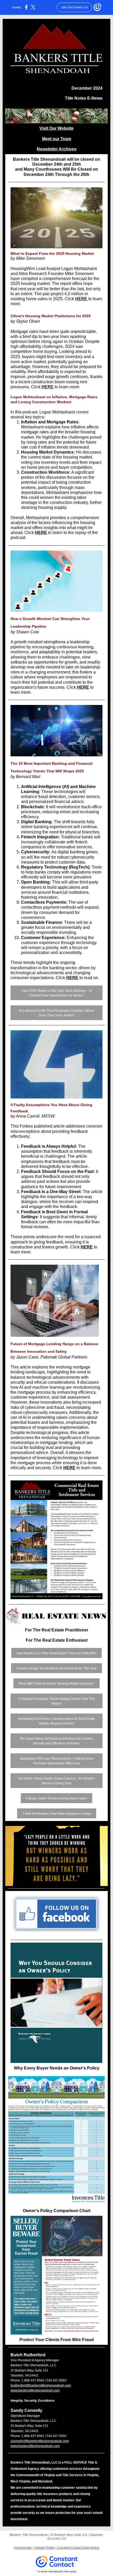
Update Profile (44, 2548)
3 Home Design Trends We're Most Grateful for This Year (56, 1668)
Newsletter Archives (57, 149)
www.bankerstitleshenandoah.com (35, 2390)
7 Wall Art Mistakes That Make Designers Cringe (57, 1814)
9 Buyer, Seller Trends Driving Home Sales (56, 1798)
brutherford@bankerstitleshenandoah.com (41, 2385)
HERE (81, 299)
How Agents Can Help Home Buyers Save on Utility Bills (56, 1653)
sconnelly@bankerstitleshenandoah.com (40, 2441)
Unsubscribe (23, 2548)
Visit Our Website (56, 128)
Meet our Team (57, 139)
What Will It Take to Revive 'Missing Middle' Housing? (56, 1684)
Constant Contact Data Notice (78, 2548)
